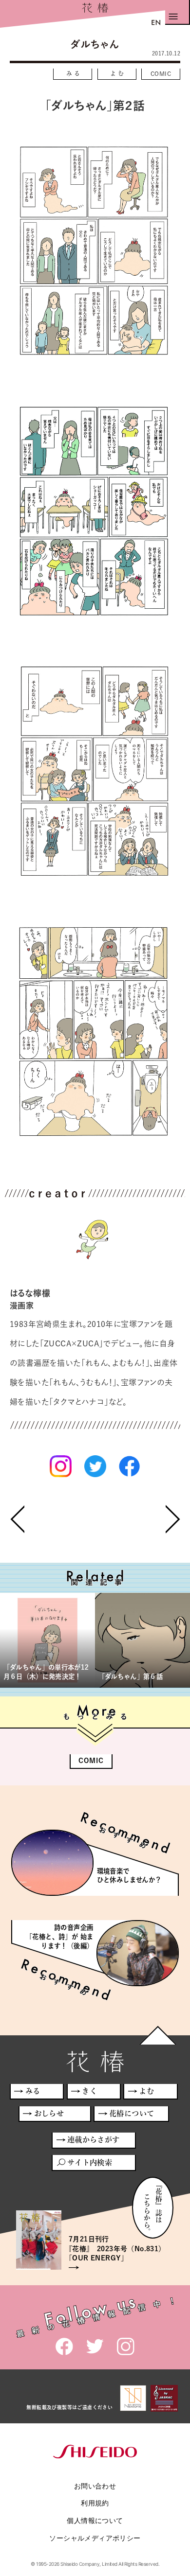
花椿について (132, 2113)
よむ (118, 73)
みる (74, 73)
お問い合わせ (95, 2486)
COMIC (161, 73)
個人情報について (95, 2520)
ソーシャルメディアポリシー (95, 2538)
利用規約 (95, 2503)
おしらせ (49, 2113)
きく (89, 2091)
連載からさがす (94, 2140)
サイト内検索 (90, 2162)
